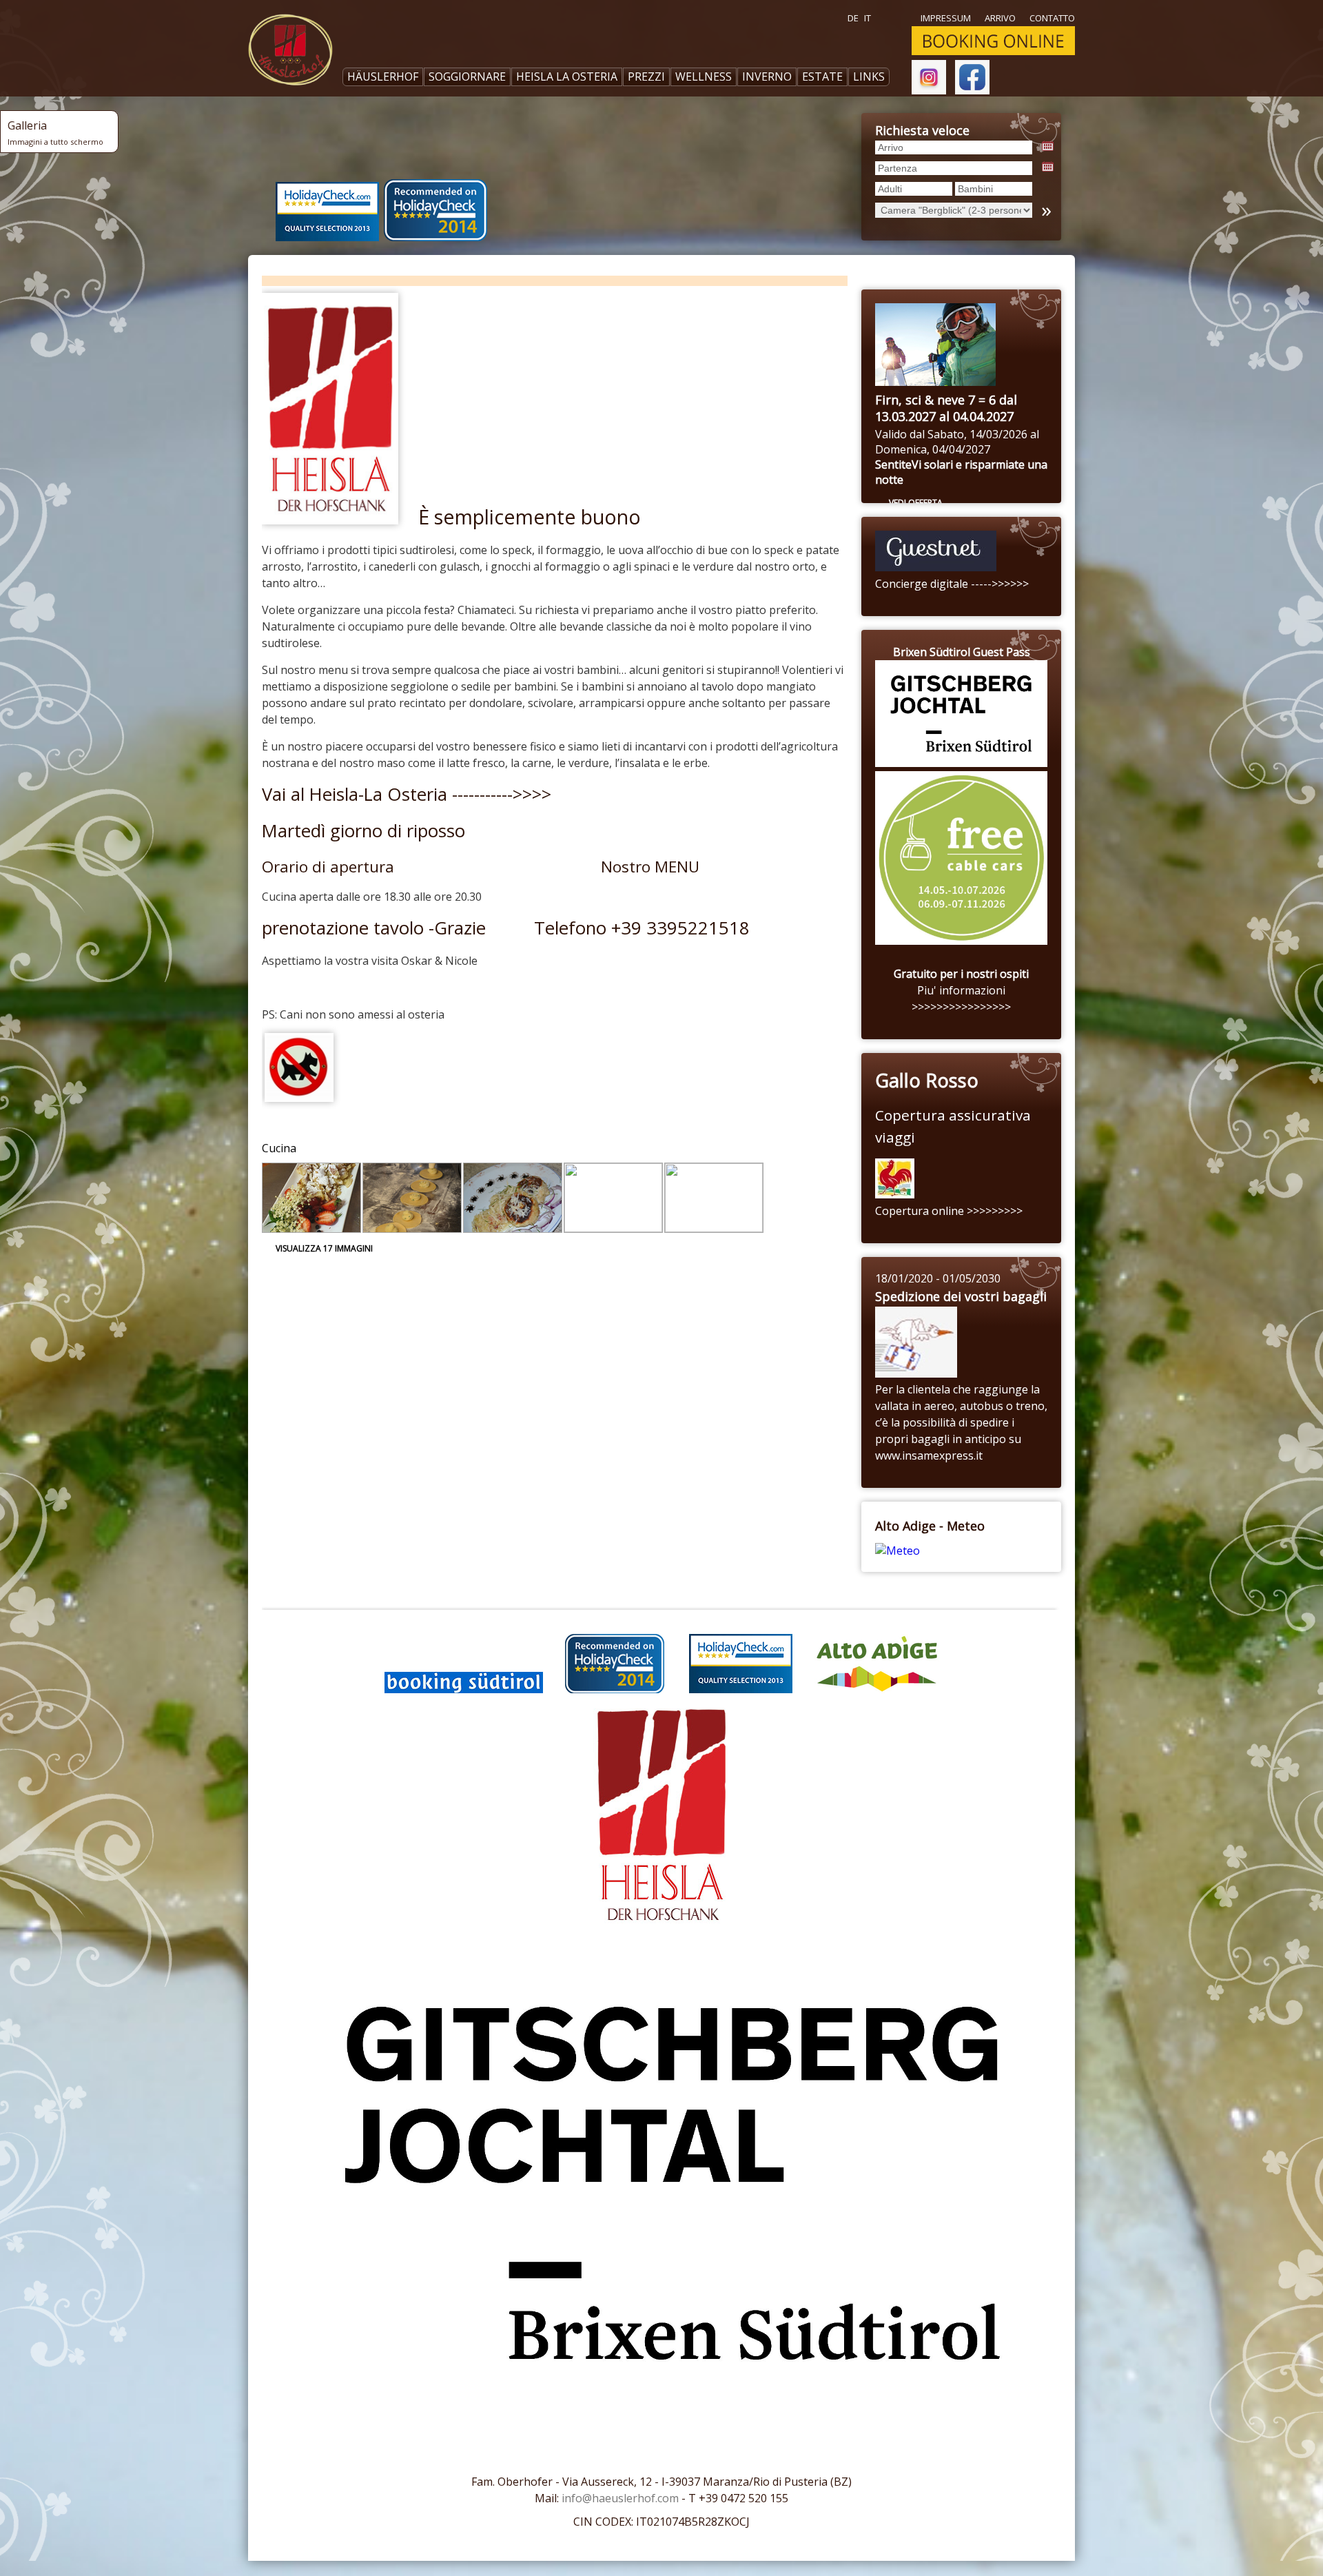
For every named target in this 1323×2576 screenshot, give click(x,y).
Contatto (1052, 18)
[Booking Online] (993, 52)
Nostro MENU (650, 867)
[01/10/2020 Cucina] (311, 1198)
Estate (822, 76)
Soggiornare (467, 76)
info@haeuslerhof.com (620, 2498)
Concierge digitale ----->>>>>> (952, 584)
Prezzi (646, 76)
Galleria (55, 132)
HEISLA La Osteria (567, 76)
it (868, 18)
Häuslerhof (383, 76)
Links (869, 76)
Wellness (704, 76)
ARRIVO (1000, 18)
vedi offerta (916, 503)
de (853, 18)
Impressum (946, 18)
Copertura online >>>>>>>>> (949, 1211)
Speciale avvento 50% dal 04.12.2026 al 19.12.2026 (949, 408)
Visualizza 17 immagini (324, 1248)
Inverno (767, 76)
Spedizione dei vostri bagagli (961, 1296)
